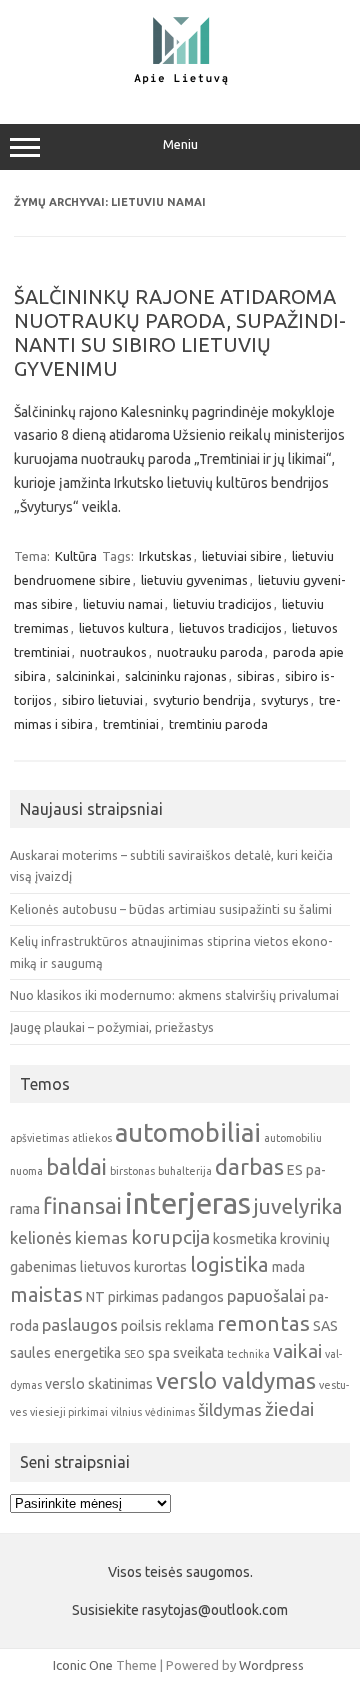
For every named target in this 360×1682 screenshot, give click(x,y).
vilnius (126, 1412)
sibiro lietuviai (102, 700)
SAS (325, 1326)
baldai (76, 1166)
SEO (134, 1354)
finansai (82, 1205)
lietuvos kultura (124, 628)
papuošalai (266, 1295)
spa (159, 1353)
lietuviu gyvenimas (194, 580)
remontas (263, 1323)
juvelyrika (298, 1206)
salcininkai (85, 676)
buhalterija (185, 1171)
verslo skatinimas (99, 1384)
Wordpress (271, 1665)
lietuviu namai (123, 604)
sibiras (256, 676)
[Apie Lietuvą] (180, 82)
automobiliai (188, 1132)
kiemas (101, 1237)
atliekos (92, 1138)
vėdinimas (170, 1412)
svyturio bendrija (202, 700)
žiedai (289, 1409)
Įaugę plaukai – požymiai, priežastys (112, 1027)
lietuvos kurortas (133, 1267)
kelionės (41, 1237)
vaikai (297, 1351)
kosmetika (245, 1239)
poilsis (141, 1326)
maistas (46, 1294)
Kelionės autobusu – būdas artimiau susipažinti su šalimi (171, 909)
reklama (189, 1326)
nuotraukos (113, 652)
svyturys (285, 700)
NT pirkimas (122, 1297)
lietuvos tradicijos (230, 628)
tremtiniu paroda (218, 724)
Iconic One (83, 1665)
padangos (193, 1297)
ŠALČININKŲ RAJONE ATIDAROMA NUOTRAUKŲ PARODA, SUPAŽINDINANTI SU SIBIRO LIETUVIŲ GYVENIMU (180, 332)
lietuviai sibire (242, 556)
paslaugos (80, 1324)
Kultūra (76, 556)
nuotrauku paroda (210, 652)
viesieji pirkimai (69, 1412)
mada (288, 1267)
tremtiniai (131, 724)
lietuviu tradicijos (222, 604)
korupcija (170, 1237)
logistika (229, 1264)
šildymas (230, 1409)
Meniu (180, 144)
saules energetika (65, 1353)
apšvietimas (39, 1138)
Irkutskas (165, 556)
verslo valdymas (236, 1380)
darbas (249, 1166)
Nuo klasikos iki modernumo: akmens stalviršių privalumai (174, 995)
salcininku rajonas (176, 676)
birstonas (132, 1171)
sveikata (198, 1353)
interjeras (188, 1203)
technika (248, 1354)
